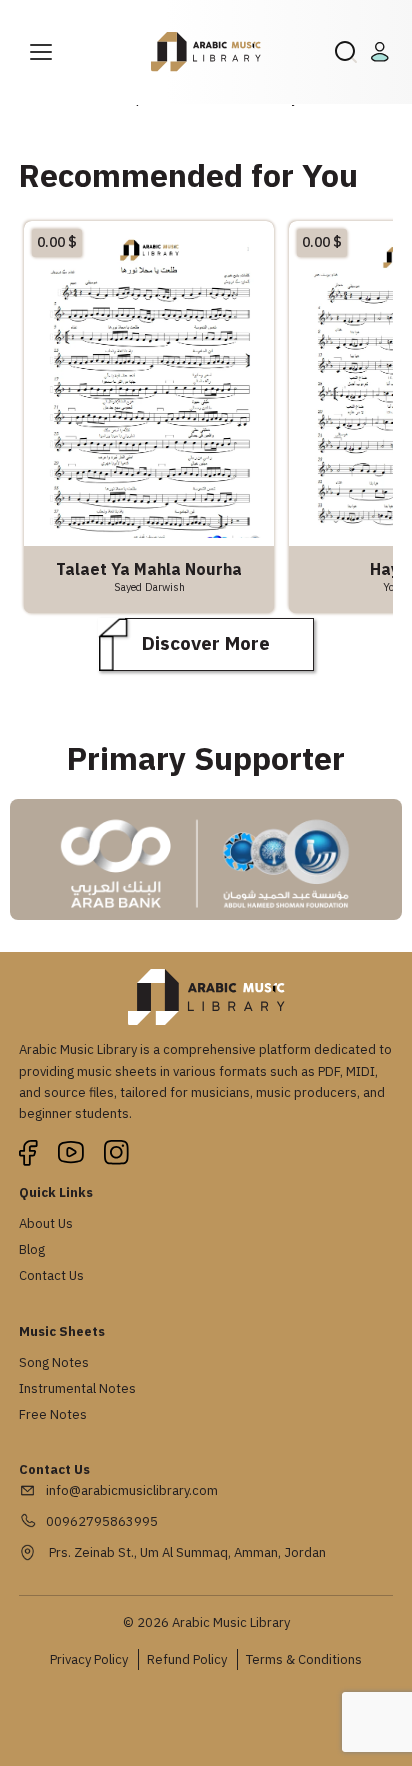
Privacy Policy (89, 1659)
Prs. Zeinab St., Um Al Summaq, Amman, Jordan (186, 1552)
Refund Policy (187, 1659)
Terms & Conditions (304, 1659)
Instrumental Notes (77, 1388)
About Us (46, 1223)
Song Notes (54, 1362)
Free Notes (53, 1414)
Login (383, 52)
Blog (32, 1249)
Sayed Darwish (149, 587)
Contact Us (51, 1275)
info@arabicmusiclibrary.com (132, 1490)
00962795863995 (102, 1521)
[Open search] (346, 52)
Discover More (206, 643)
